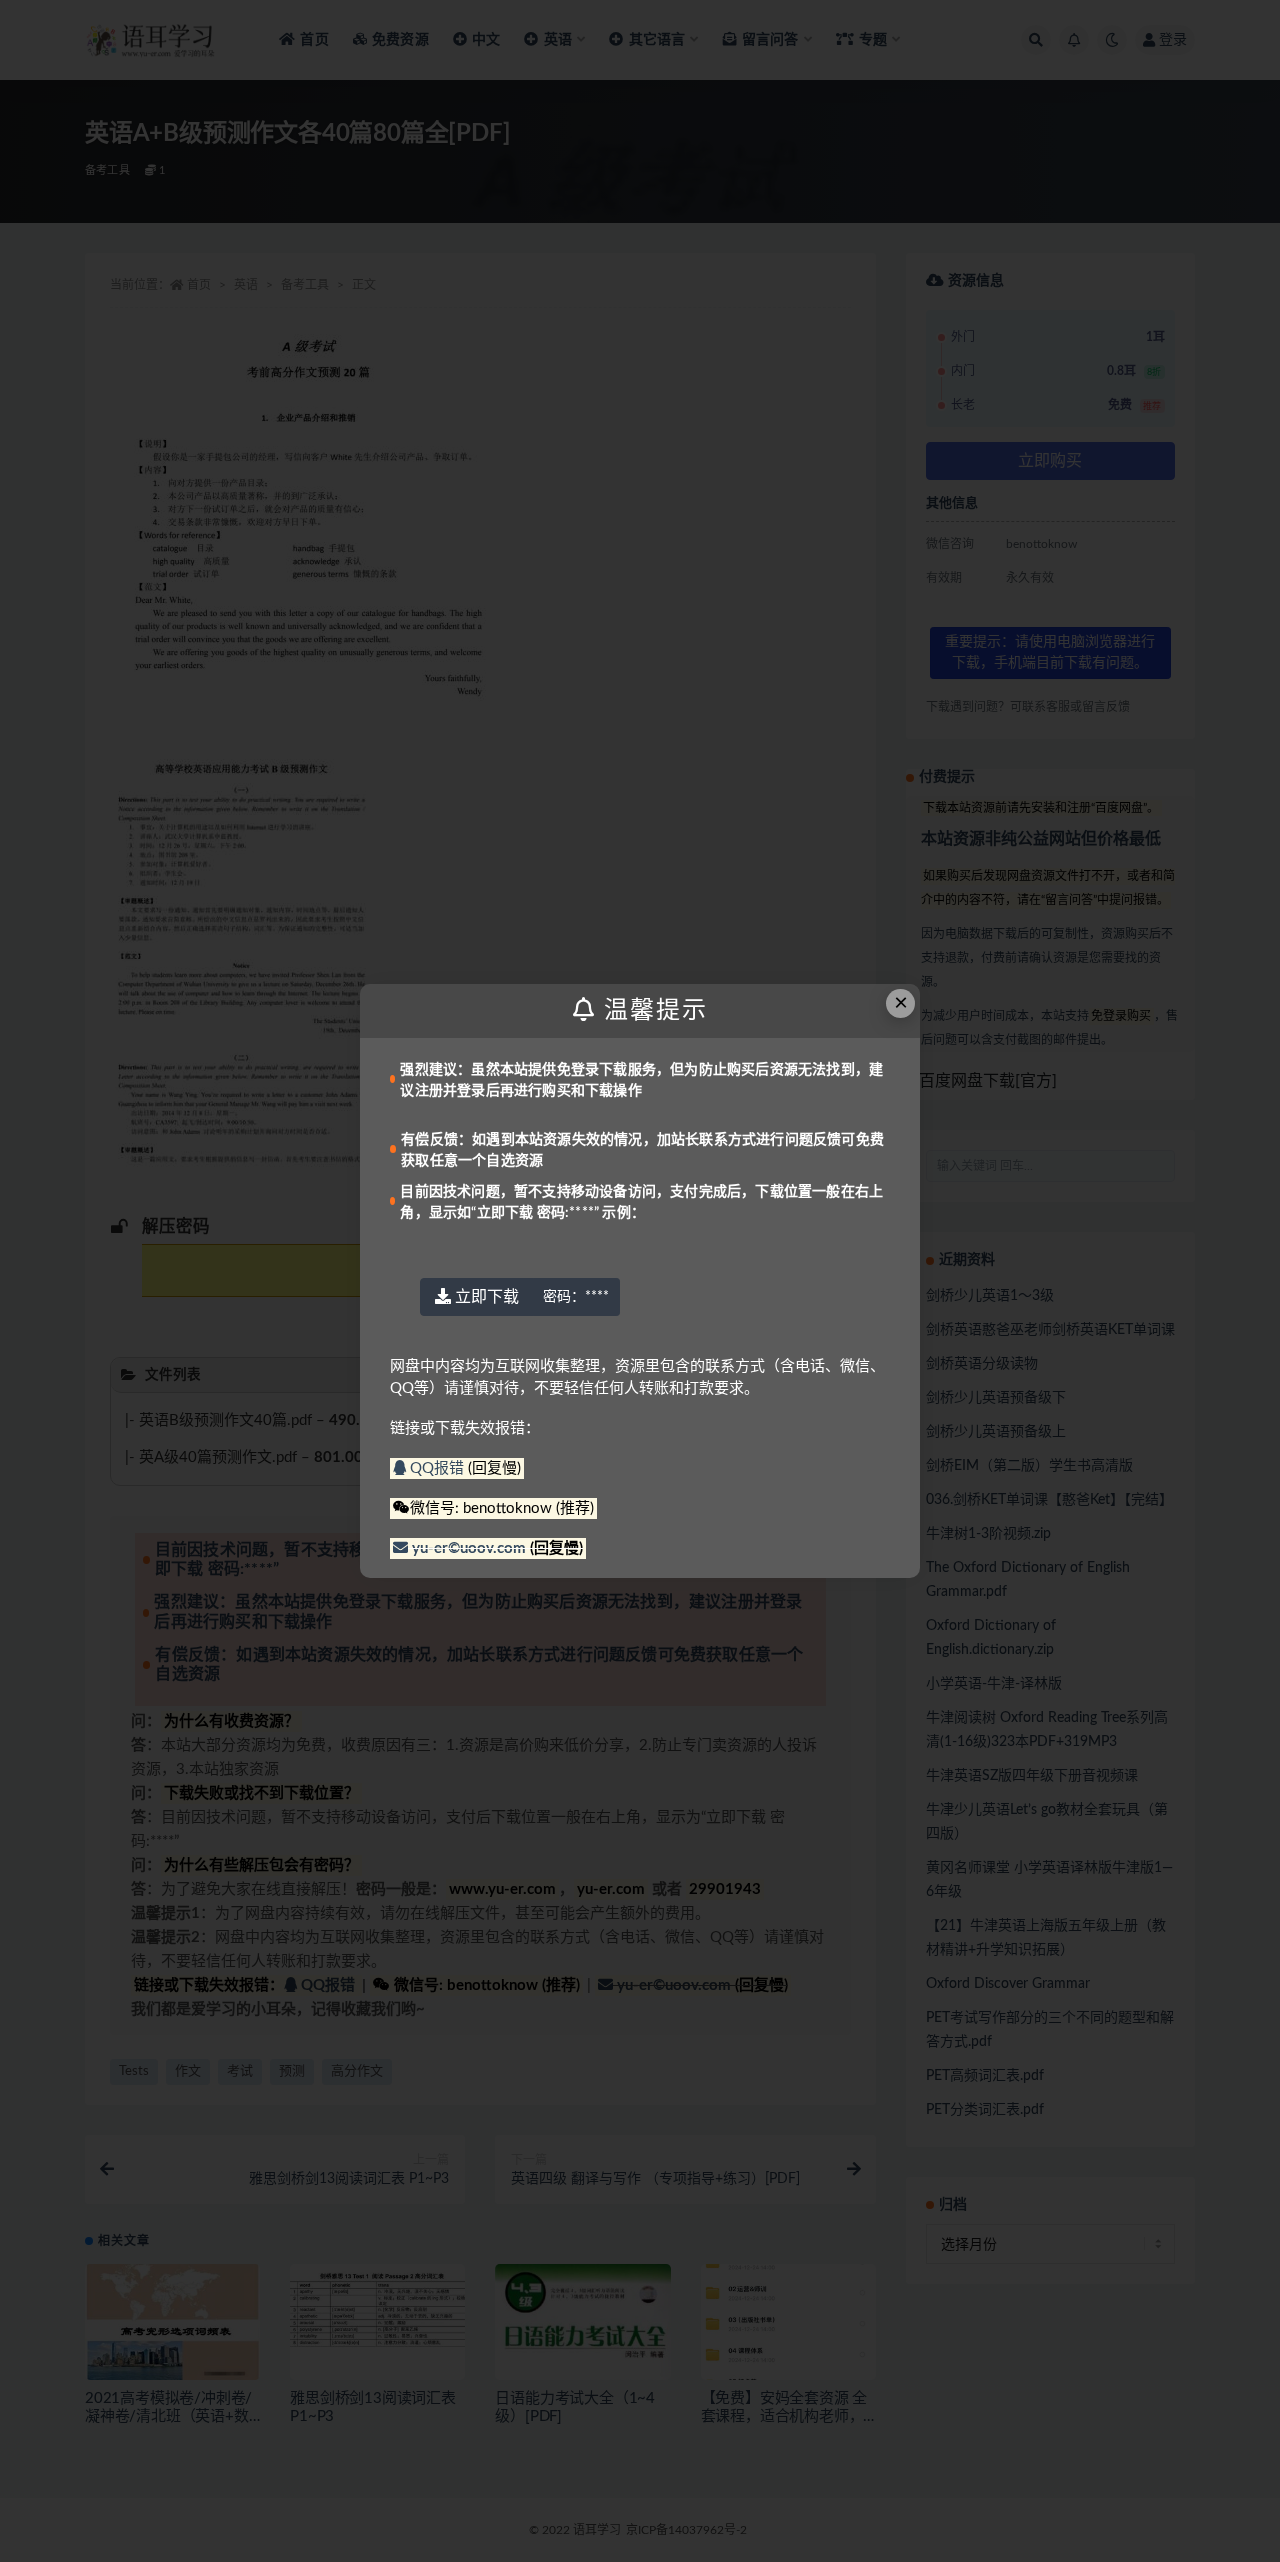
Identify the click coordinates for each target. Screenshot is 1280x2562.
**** (576, 1297)
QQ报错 (437, 1468)
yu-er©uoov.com (469, 1548)
